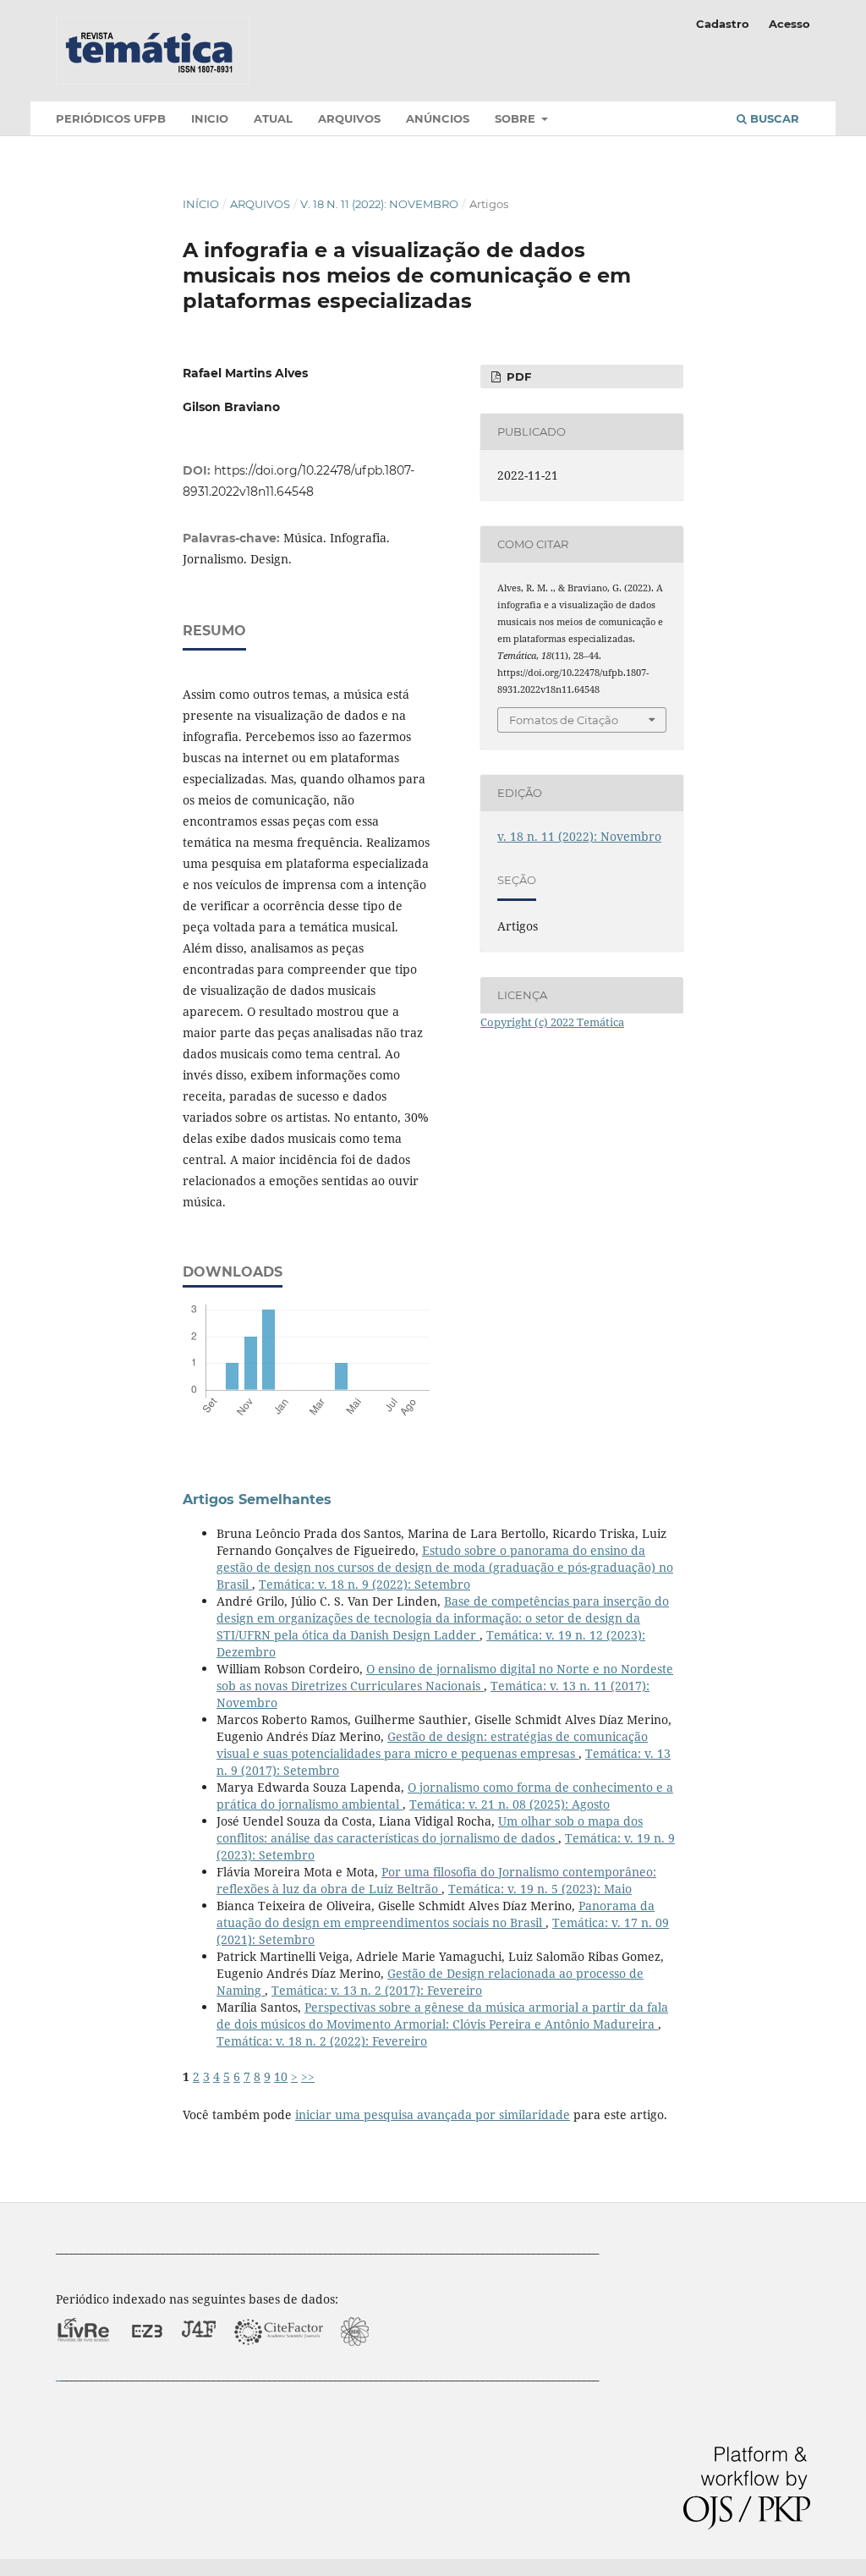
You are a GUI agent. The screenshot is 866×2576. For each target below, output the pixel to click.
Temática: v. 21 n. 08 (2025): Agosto (510, 1804)
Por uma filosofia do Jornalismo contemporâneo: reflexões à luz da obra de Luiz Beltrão (436, 1880)
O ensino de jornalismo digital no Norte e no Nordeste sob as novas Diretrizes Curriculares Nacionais (445, 1677)
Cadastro (723, 24)
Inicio (210, 118)
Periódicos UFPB (111, 118)
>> (308, 2076)
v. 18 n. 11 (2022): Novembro (379, 204)
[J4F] (199, 2358)
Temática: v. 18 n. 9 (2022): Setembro (364, 1584)
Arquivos (349, 118)
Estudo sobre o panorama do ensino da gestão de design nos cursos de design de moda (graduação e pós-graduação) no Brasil (445, 1567)
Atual (273, 118)
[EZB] (147, 2358)
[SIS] (355, 2358)
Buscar (773, 118)
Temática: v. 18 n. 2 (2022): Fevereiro (322, 2041)
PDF (517, 376)
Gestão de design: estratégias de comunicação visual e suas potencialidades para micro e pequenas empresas (432, 1745)
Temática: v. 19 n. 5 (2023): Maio (540, 1889)
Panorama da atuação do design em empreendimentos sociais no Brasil (436, 1914)
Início (201, 204)
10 (281, 2076)
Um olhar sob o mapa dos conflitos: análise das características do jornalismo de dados (430, 1829)
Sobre (517, 118)
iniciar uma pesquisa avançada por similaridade (433, 2115)
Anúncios (438, 118)
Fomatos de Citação (564, 720)
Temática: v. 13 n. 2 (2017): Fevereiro (377, 1990)
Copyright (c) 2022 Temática (552, 1022)
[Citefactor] (279, 2358)
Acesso (789, 24)
